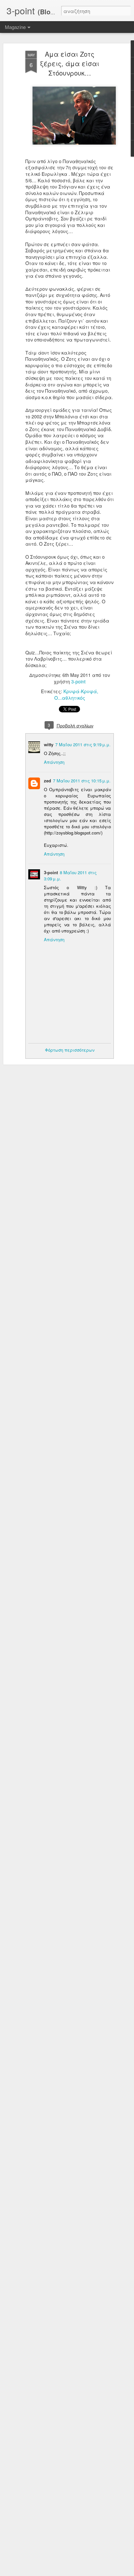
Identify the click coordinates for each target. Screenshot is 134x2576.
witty (49, 744)
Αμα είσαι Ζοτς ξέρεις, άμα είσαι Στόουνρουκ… (70, 63)
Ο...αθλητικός (70, 698)
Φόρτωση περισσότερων (70, 1050)
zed (47, 781)
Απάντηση (54, 762)
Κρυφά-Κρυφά (80, 691)
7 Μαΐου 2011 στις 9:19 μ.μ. (83, 744)
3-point (78, 681)
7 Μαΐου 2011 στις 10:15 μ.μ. (82, 781)
